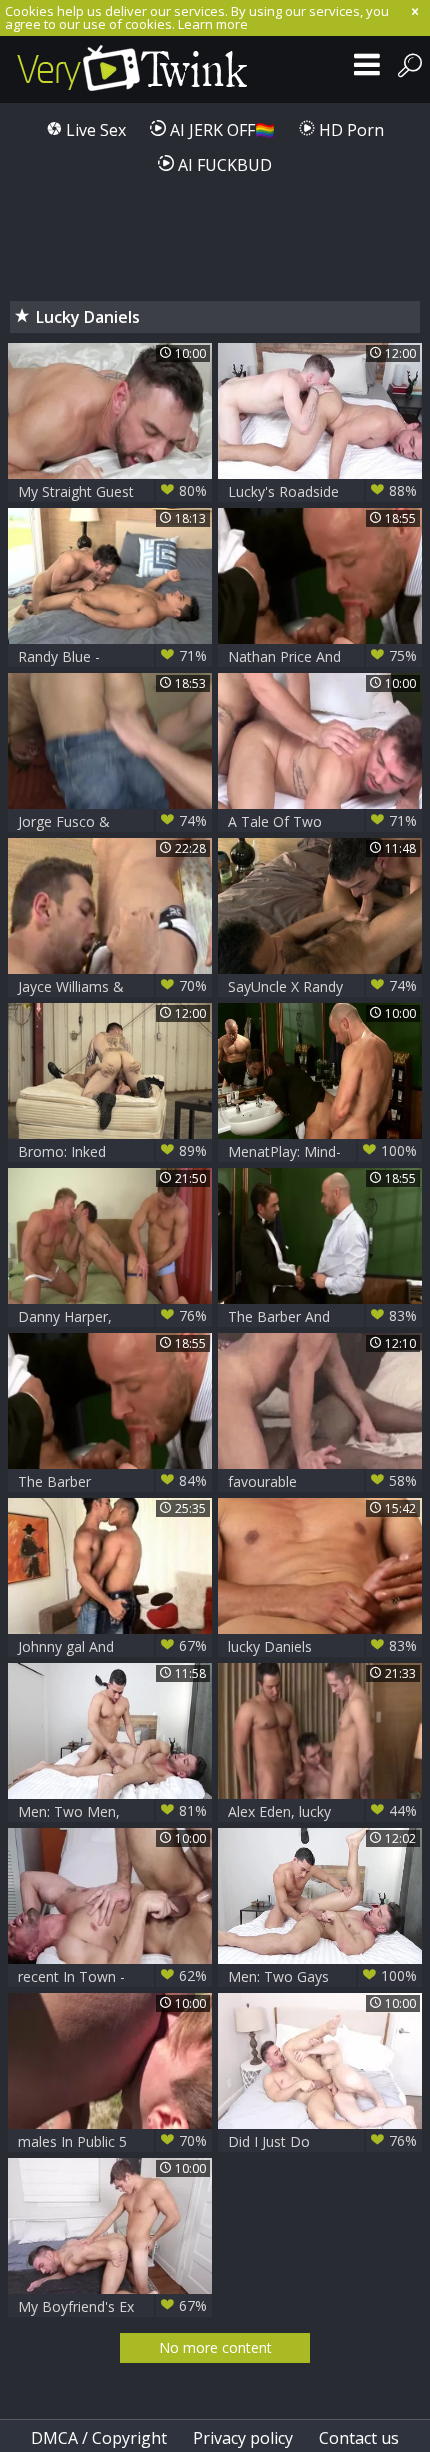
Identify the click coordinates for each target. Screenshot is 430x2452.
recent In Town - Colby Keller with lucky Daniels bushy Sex (112, 1976)
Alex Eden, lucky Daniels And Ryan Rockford (322, 1811)
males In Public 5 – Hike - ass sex (112, 2141)
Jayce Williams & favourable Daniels (112, 986)
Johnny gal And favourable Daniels (112, 1646)
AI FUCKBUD (223, 165)
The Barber (112, 1481)
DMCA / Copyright (99, 2438)
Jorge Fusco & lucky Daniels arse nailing (112, 821)
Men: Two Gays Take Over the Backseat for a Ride (322, 1976)
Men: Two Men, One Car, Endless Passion (112, 1811)
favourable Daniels (322, 1481)
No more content (215, 2347)
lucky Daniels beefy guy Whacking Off (322, 1646)
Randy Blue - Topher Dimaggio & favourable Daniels (112, 656)
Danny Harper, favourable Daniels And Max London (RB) (112, 1316)
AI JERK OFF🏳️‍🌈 (220, 130)
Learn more (213, 24)
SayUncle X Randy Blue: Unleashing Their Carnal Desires (322, 986)
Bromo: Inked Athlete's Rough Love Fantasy (112, 1151)
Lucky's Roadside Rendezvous (322, 491)
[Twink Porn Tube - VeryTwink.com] (132, 69)
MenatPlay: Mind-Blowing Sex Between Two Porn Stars (322, 1151)
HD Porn (349, 130)
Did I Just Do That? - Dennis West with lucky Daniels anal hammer (322, 2141)
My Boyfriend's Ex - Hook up (112, 2306)
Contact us (359, 2438)
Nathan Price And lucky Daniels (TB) (322, 656)
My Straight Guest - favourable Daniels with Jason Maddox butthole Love (112, 491)
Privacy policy (243, 2438)
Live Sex (94, 130)
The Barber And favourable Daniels (322, 1316)
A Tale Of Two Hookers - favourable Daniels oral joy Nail (322, 821)
